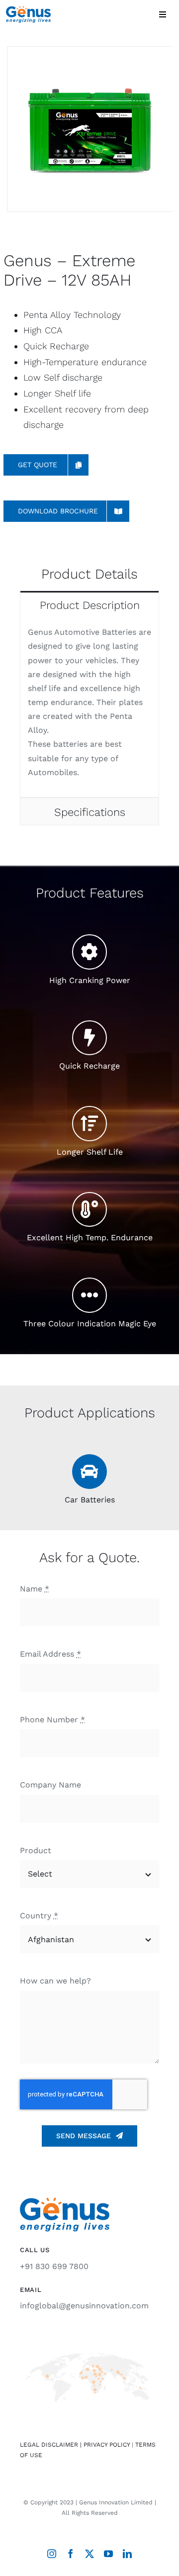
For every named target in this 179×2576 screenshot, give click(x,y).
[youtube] (108, 2554)
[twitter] (89, 2554)
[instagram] (52, 2554)
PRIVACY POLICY (107, 2445)
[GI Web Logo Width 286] (28, 10)
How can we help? (55, 1981)
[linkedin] (127, 2554)
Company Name (50, 1785)
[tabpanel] (89, 708)
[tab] (89, 604)
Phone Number (52, 1720)
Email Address (50, 1654)
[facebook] (71, 2554)
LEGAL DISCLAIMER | (52, 2445)
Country (39, 1916)
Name (35, 1589)
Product (36, 1850)
